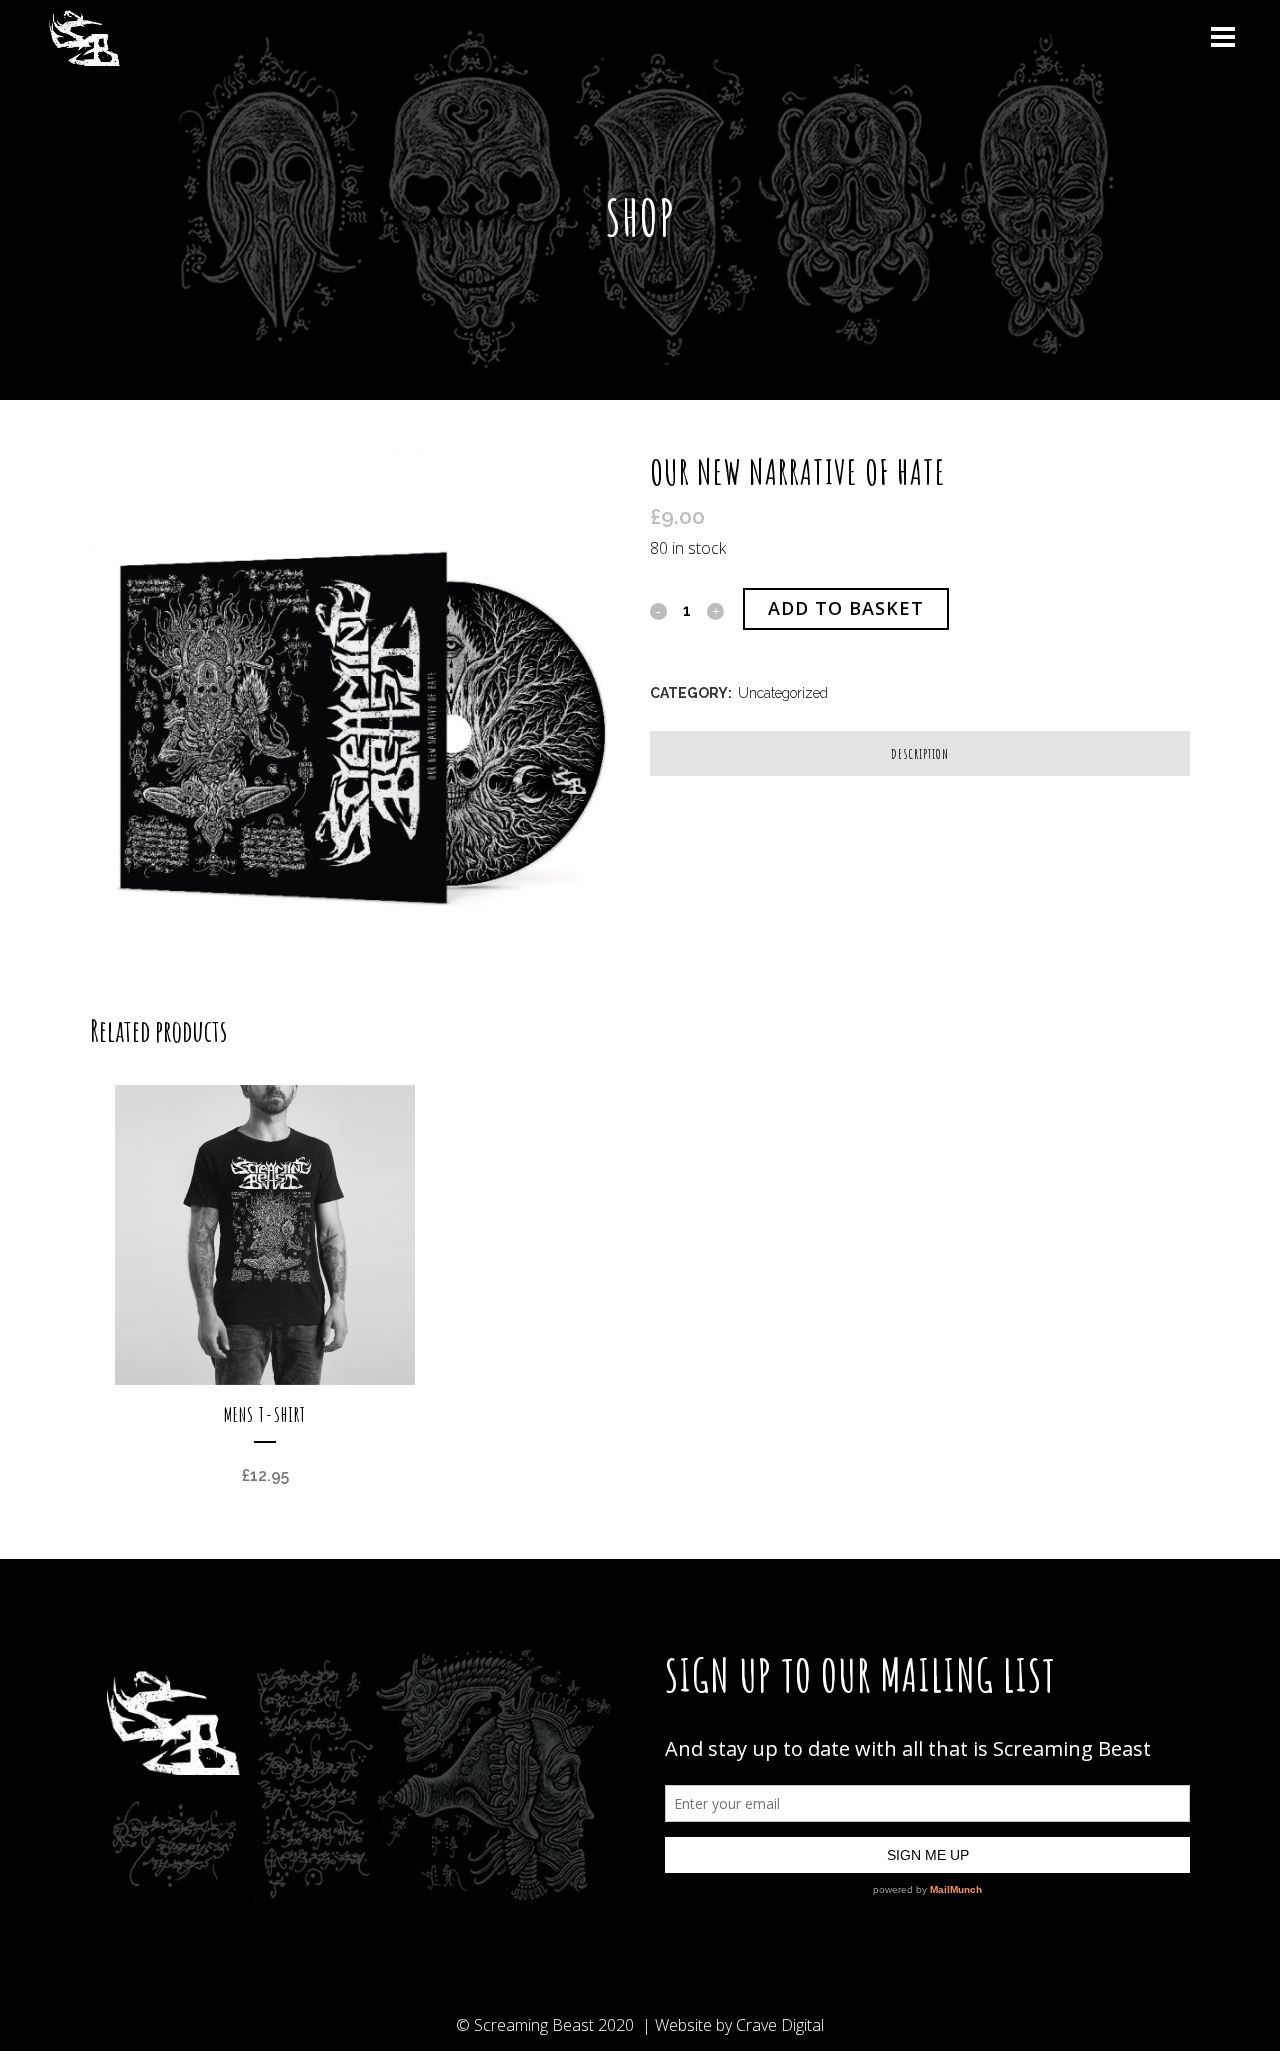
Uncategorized (783, 693)
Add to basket (846, 608)
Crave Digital (780, 2025)
